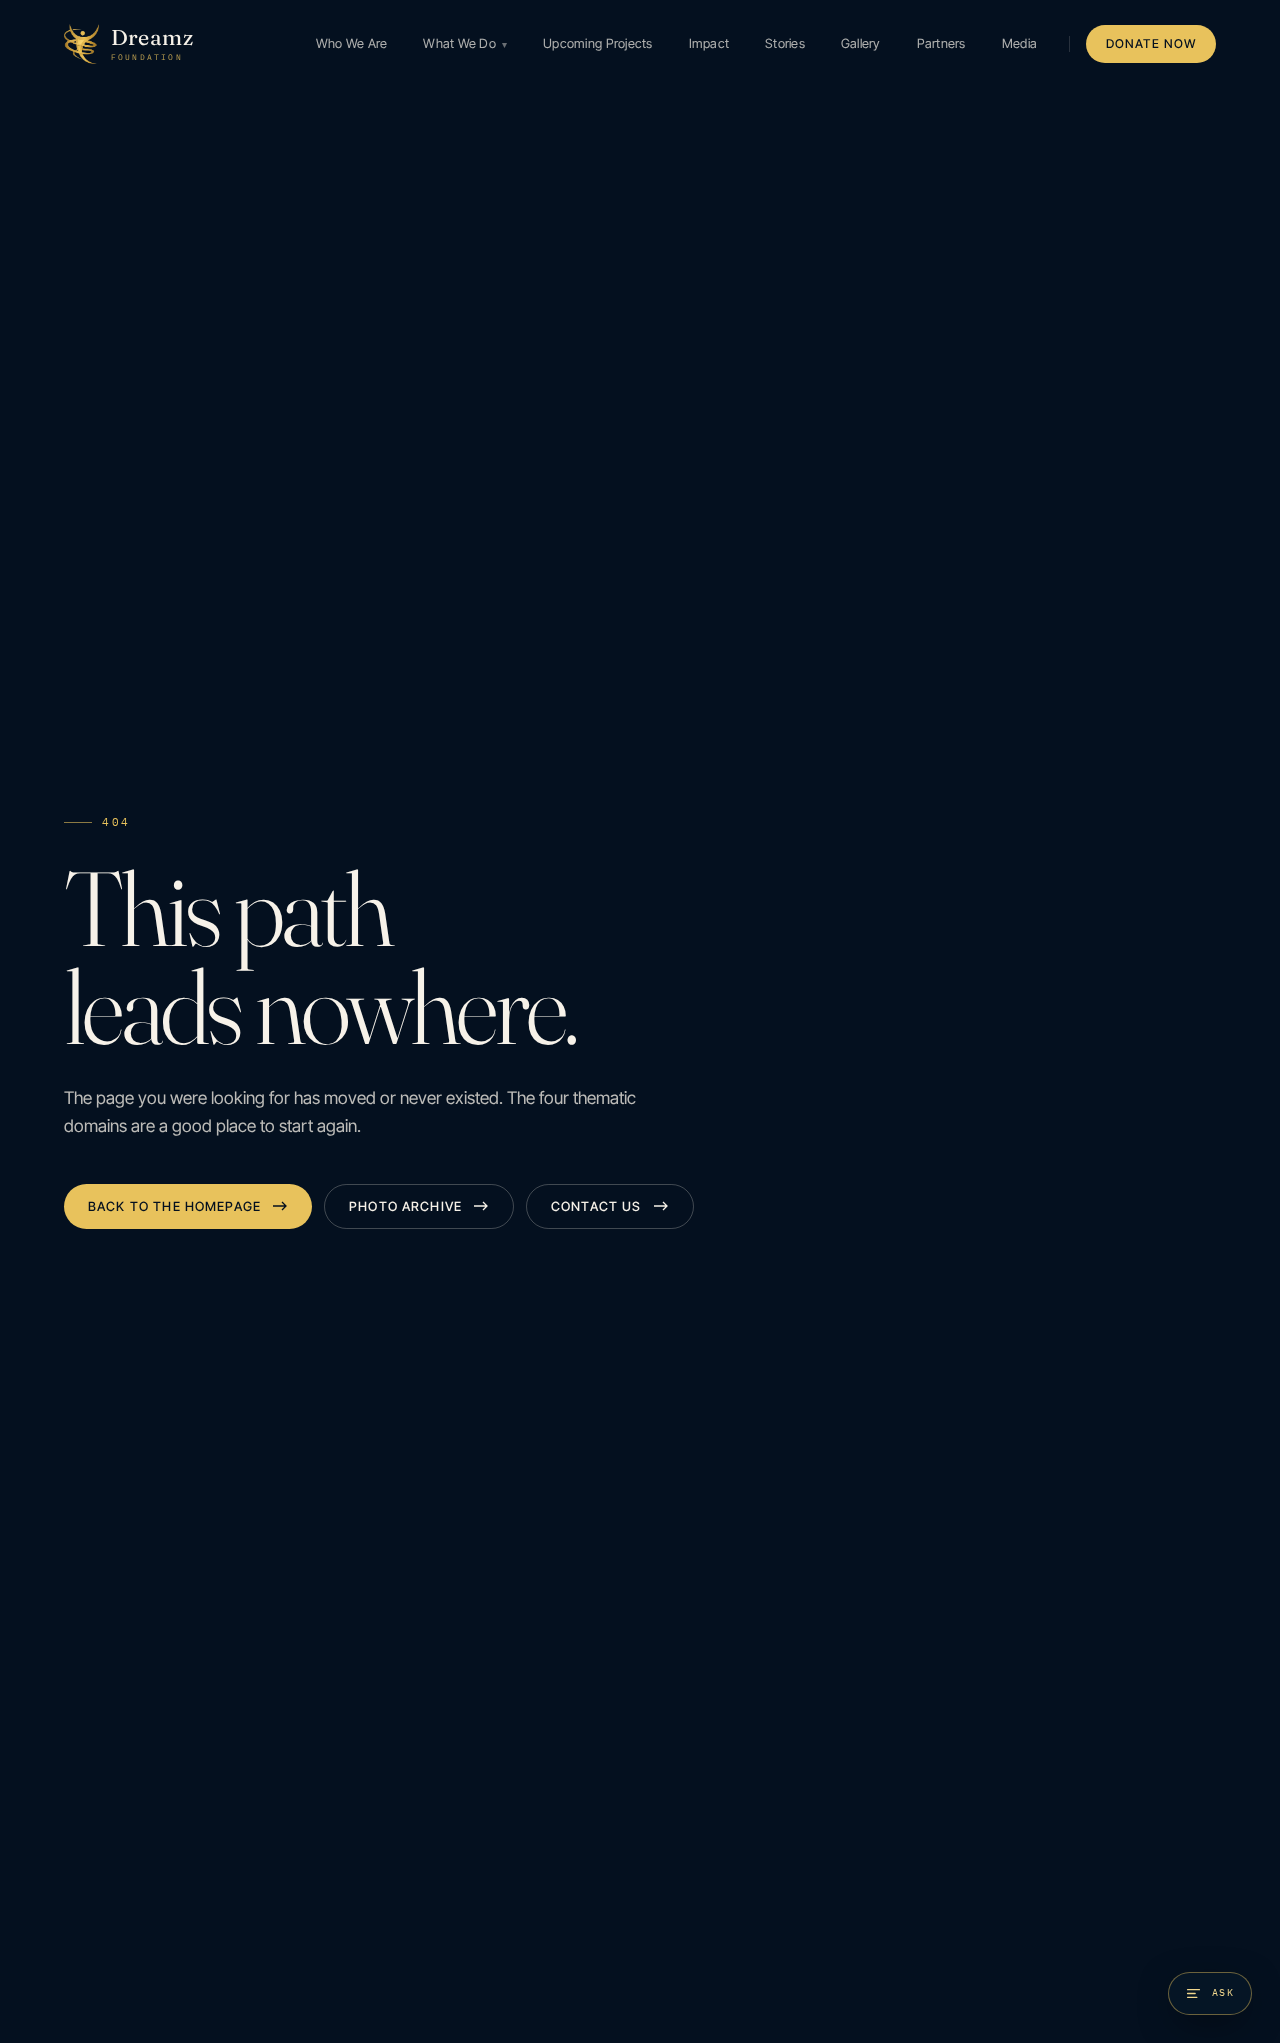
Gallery (861, 43)
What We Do (465, 43)
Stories (785, 43)
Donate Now (1151, 43)
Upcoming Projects (597, 43)
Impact (709, 43)
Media (1019, 43)
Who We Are (352, 43)
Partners (941, 43)
